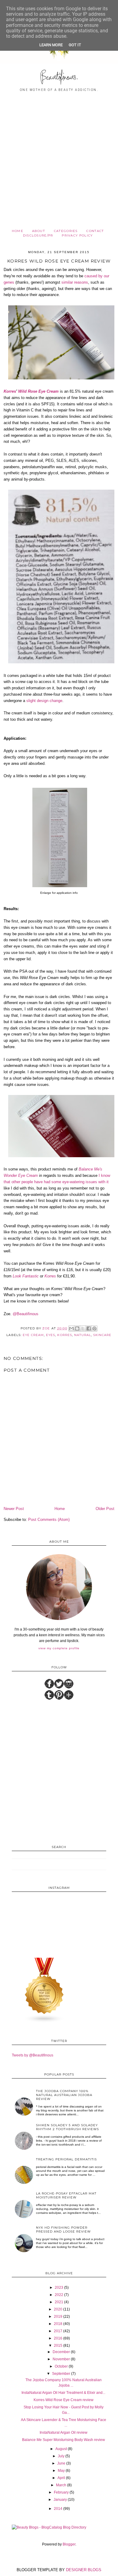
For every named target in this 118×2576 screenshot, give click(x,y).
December (61, 2352)
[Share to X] (83, 1328)
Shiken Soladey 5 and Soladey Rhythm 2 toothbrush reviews (67, 2127)
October (61, 2366)
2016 (58, 2338)
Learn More (51, 45)
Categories (66, 231)
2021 (59, 2302)
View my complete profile (59, 1648)
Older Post (105, 1509)
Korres (10, 391)
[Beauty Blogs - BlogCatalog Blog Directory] (49, 2527)
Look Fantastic (26, 1276)
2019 (58, 2317)
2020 (58, 2309)
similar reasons (75, 282)
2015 (58, 2346)
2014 (58, 2509)
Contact (95, 231)
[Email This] (71, 1328)
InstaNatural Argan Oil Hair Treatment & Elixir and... (63, 2393)
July (61, 2456)
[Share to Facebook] (89, 1328)
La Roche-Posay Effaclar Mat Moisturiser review (66, 2195)
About (39, 231)
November (61, 2359)
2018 (58, 2324)
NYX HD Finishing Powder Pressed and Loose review (63, 2230)
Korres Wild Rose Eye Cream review (64, 2400)
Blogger (69, 2544)
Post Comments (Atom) (49, 1520)
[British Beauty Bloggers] (44, 2022)
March (61, 2485)
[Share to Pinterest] (94, 1328)
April (61, 2478)
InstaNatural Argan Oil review (64, 2433)
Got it (75, 45)
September (61, 2374)
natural (83, 1335)
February (61, 2492)
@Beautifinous (26, 1314)
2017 (58, 2331)
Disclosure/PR (38, 235)
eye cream (33, 1335)
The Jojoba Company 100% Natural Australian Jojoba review (64, 2095)
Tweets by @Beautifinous (33, 2055)
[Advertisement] (59, 167)
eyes (51, 1335)
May (61, 2471)
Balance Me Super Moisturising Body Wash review (64, 2440)
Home (18, 231)
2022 (59, 2295)
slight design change (44, 701)
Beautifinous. (59, 78)
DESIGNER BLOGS (84, 2570)
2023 (59, 2288)
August (61, 2449)
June (61, 2463)
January (60, 2500)
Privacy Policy (77, 235)
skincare (102, 1335)
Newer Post (14, 1509)
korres (64, 1335)
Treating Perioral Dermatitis (66, 2159)
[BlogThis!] (77, 1328)
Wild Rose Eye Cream (38, 391)
